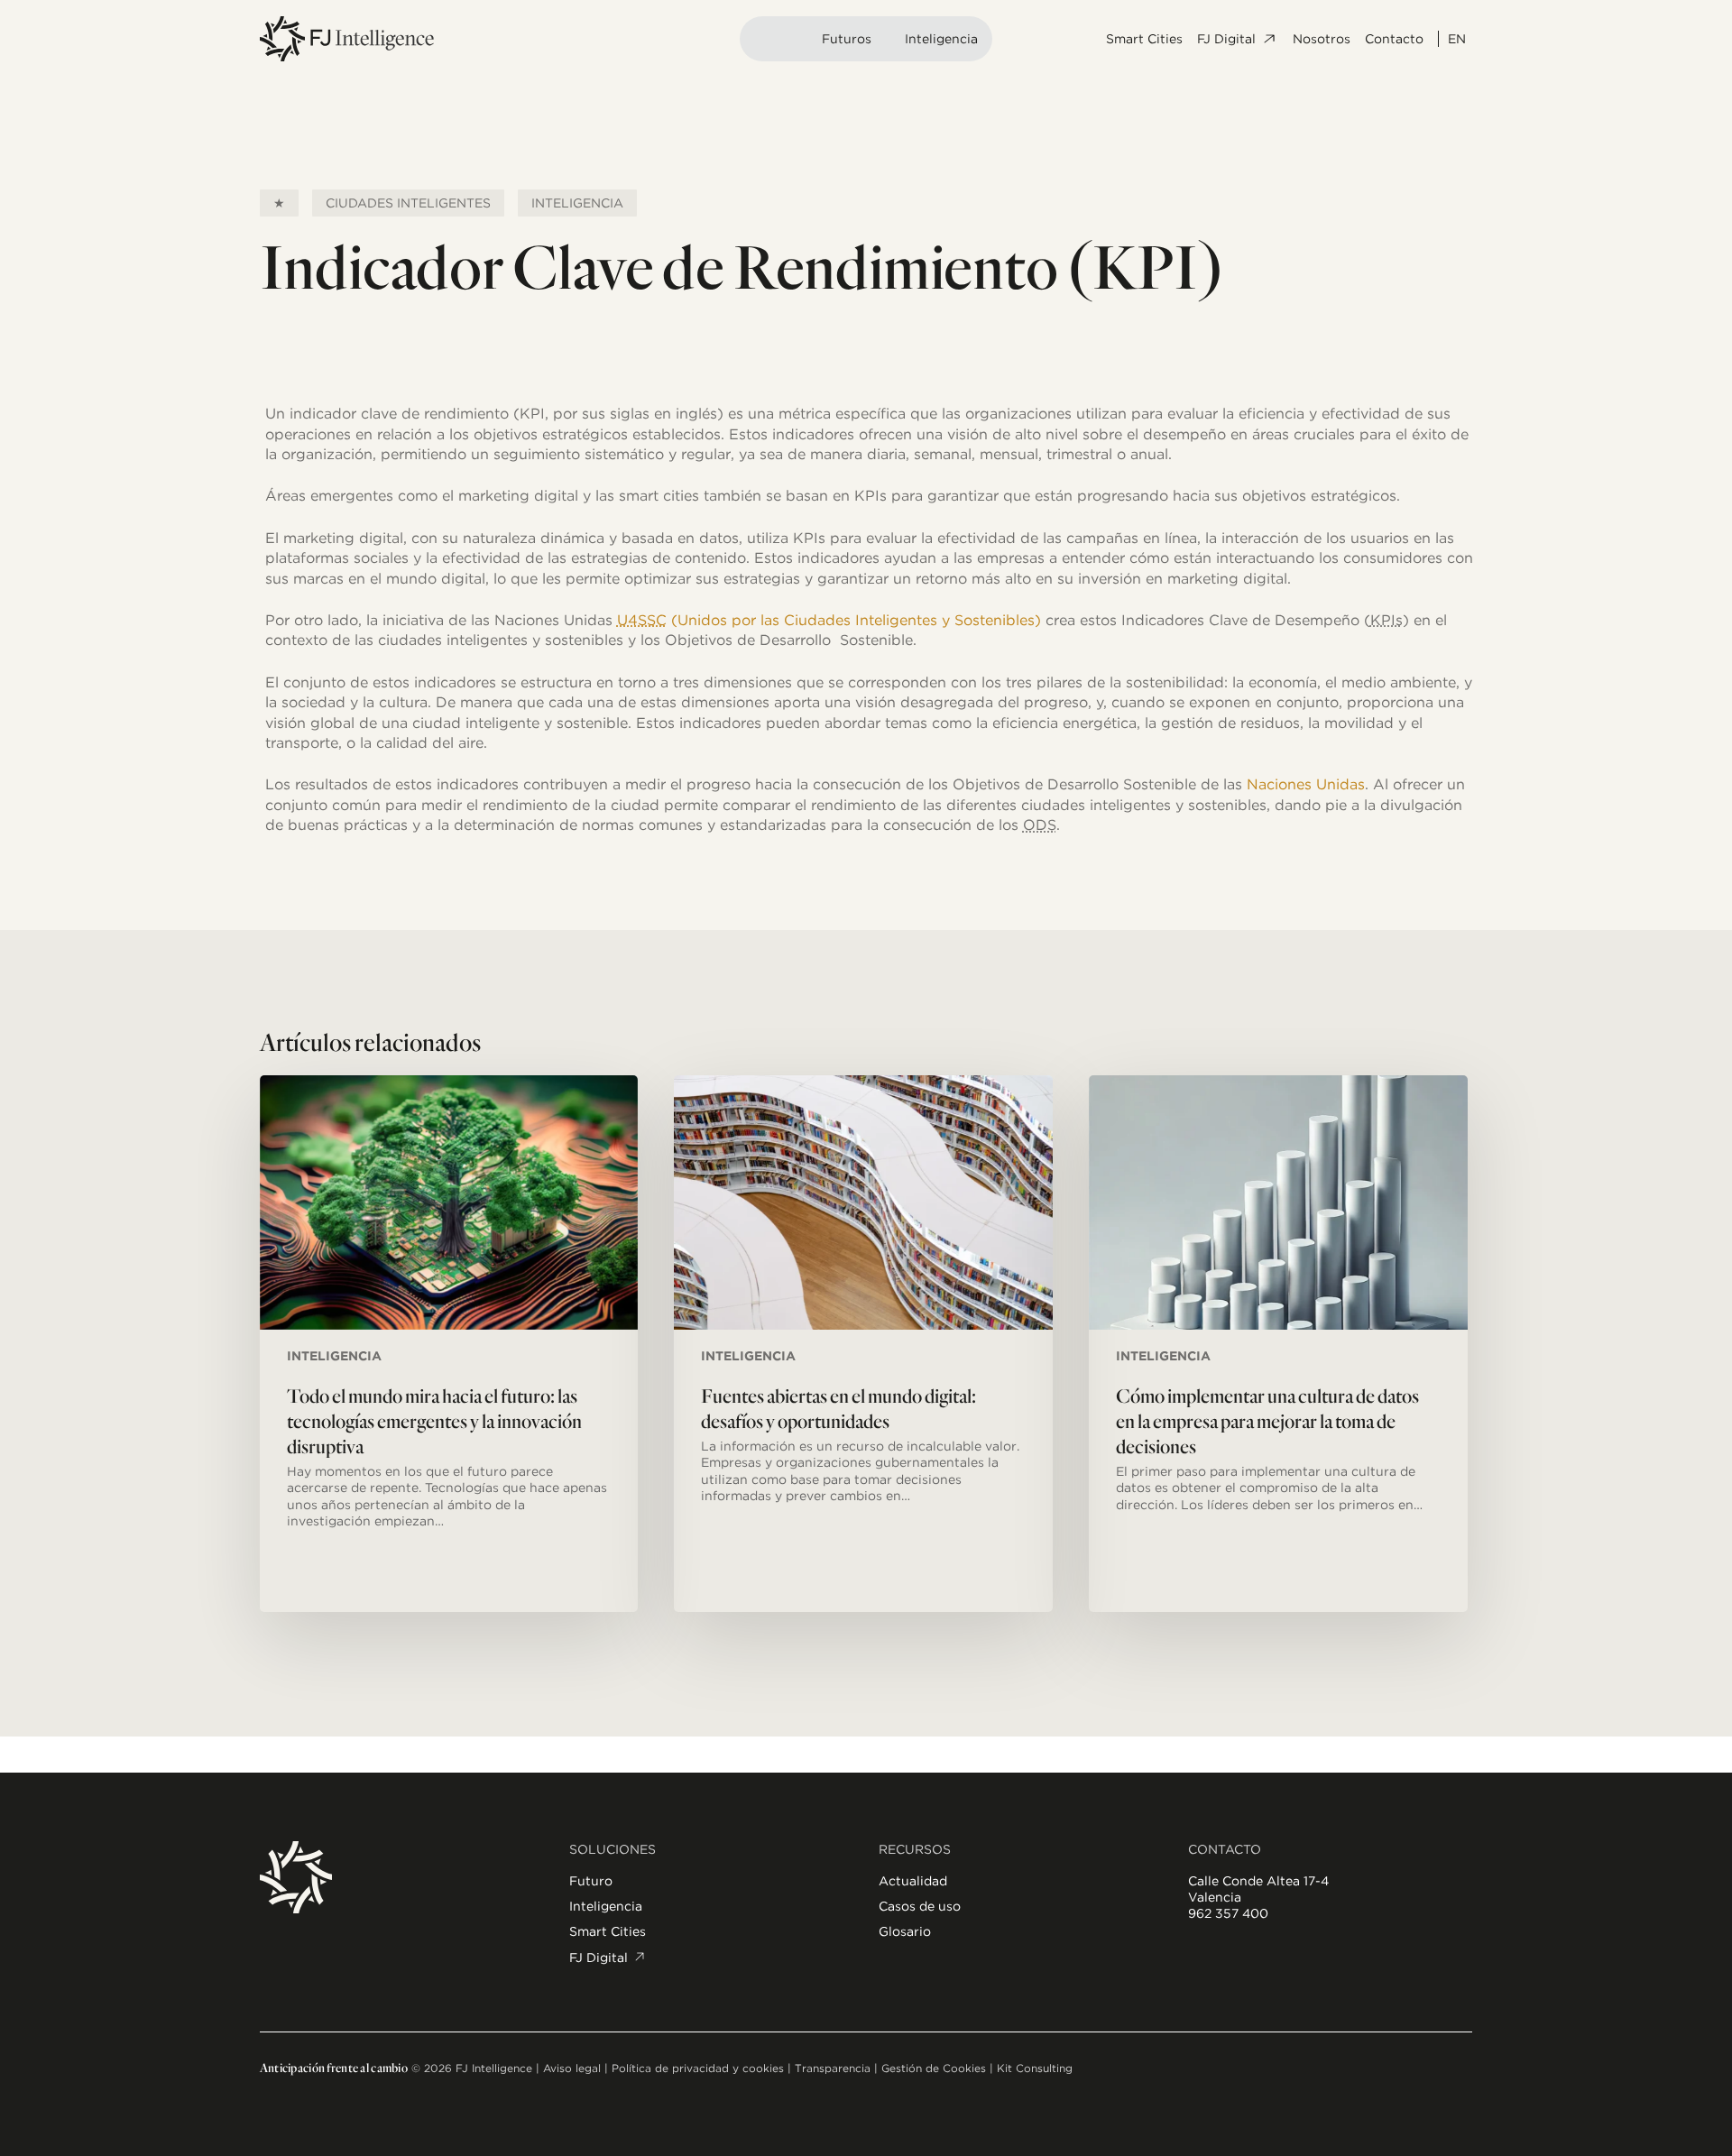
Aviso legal (572, 2068)
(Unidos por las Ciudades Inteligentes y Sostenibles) (829, 620)
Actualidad (913, 1881)
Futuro (591, 1881)
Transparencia (833, 2068)
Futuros (847, 39)
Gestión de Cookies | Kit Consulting (977, 2068)
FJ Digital (1226, 39)
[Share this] (208, 425)
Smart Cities (1144, 39)
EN (1457, 39)
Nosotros (1322, 39)
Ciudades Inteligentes (408, 203)
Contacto (1394, 39)
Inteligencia (941, 39)
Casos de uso (920, 1906)
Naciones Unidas (1306, 784)
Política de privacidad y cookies (698, 2068)
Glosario (905, 1931)
